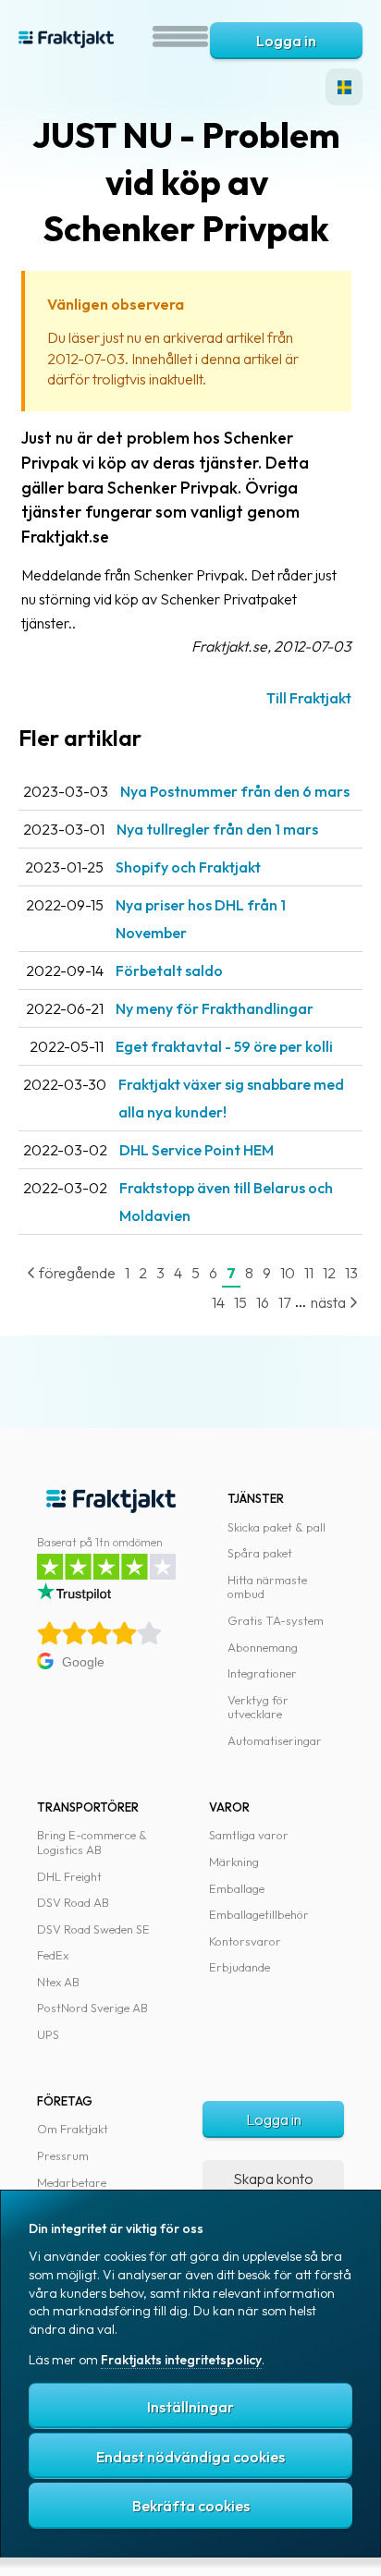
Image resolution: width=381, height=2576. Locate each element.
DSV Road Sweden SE (93, 1929)
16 (263, 1302)
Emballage (237, 1888)
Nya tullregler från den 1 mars (217, 829)
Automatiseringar (275, 1740)
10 (288, 1273)
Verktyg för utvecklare (258, 1707)
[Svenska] (344, 87)
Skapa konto (273, 2179)
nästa (330, 1302)
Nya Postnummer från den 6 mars (235, 791)
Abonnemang (263, 1647)
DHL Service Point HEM (197, 1150)
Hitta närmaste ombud (267, 1587)
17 (284, 1302)
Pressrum (63, 2155)
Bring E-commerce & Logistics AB (92, 1842)
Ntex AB (58, 1982)
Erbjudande (240, 1967)
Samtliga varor (249, 1835)
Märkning (234, 1862)
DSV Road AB (73, 1902)
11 (309, 1273)
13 (351, 1273)
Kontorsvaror (245, 1941)
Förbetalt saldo (169, 971)
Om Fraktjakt (73, 2129)
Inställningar (190, 2407)
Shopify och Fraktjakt (188, 867)
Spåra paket (260, 1553)
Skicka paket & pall (277, 1527)
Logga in (286, 41)
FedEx (53, 1955)
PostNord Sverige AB (92, 2008)
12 (329, 1273)
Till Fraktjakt (309, 698)
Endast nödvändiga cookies (190, 2457)
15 (240, 1302)
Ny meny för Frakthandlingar (215, 1008)
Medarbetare (72, 2182)
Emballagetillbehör (259, 1914)
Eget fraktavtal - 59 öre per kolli (224, 1046)
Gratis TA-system (276, 1620)
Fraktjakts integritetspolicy (181, 2360)
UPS (48, 2034)
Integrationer (262, 1673)
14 (218, 1302)
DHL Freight (69, 1876)
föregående (76, 1273)
